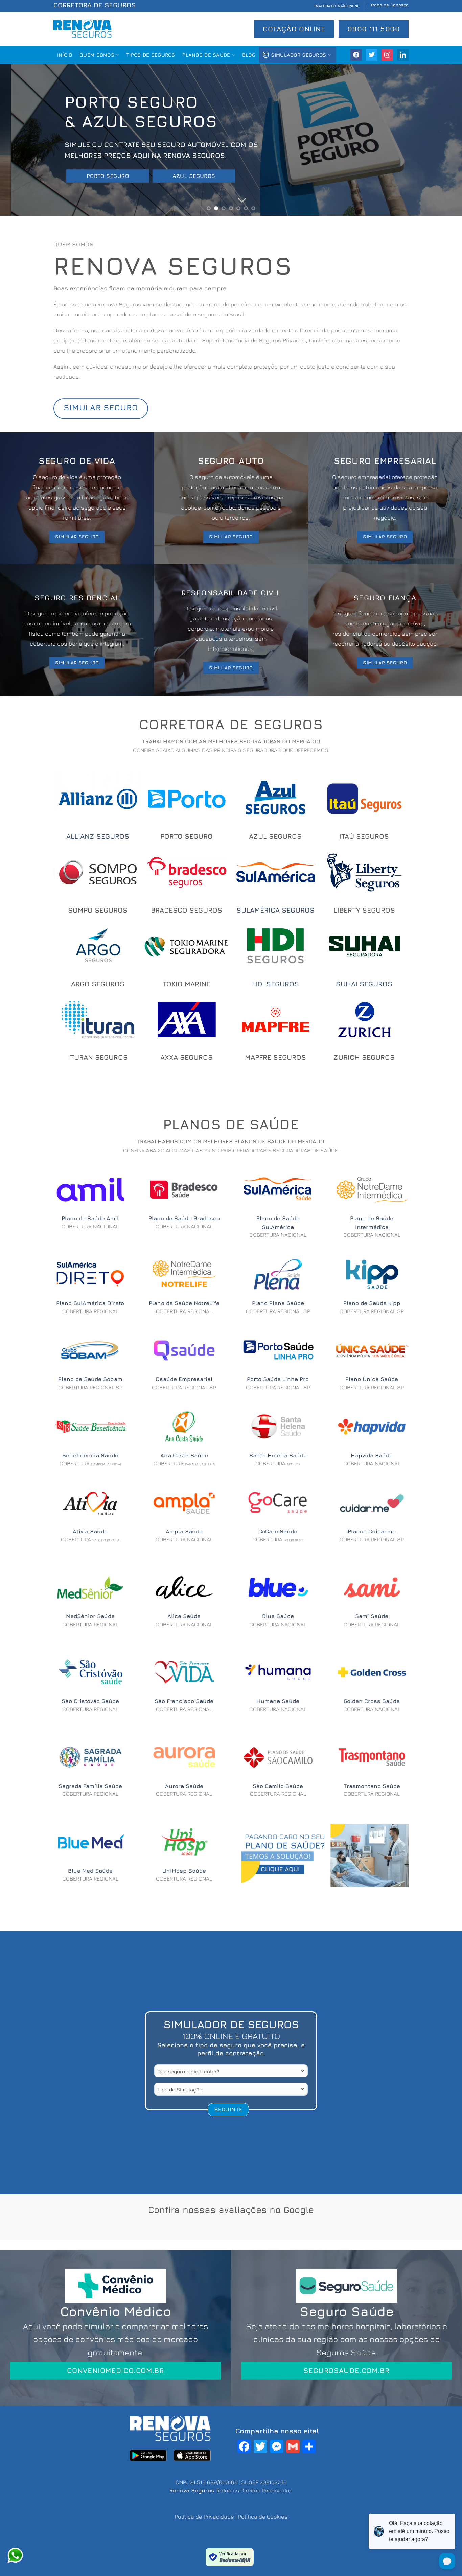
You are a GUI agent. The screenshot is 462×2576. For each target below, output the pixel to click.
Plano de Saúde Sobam (90, 1379)
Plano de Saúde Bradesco (184, 1218)
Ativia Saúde (90, 1531)
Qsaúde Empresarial (184, 1379)
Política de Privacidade (204, 2516)
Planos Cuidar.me (372, 1531)
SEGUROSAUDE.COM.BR (346, 2371)
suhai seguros (364, 984)
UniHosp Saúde (184, 1871)
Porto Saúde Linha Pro (278, 1379)
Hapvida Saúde (372, 1455)
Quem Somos (97, 55)
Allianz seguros (98, 836)
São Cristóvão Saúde (90, 1701)
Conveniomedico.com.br (115, 2371)
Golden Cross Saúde (372, 1701)
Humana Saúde (278, 1701)
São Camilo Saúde (278, 1786)
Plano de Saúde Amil (90, 1218)
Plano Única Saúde (372, 1379)
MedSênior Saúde (90, 1616)
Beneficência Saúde (90, 1455)
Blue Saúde (278, 1616)
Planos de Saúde (206, 55)
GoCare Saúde (278, 1531)
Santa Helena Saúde (278, 1455)
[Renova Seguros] (83, 29)
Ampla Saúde (184, 1531)
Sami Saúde (372, 1616)
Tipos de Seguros (151, 55)
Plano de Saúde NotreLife (184, 1303)
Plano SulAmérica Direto (90, 1303)
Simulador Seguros (298, 55)
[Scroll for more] (231, 201)
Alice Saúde (184, 1616)
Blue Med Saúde (90, 1871)
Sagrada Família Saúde (90, 1786)
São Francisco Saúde (184, 1701)
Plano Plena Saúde (278, 1303)
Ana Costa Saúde (184, 1455)
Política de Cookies (263, 2516)
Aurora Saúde (184, 1786)
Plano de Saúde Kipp (372, 1303)
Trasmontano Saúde (372, 1786)
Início (65, 55)
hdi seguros (275, 984)
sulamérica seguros (275, 910)
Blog (249, 55)
